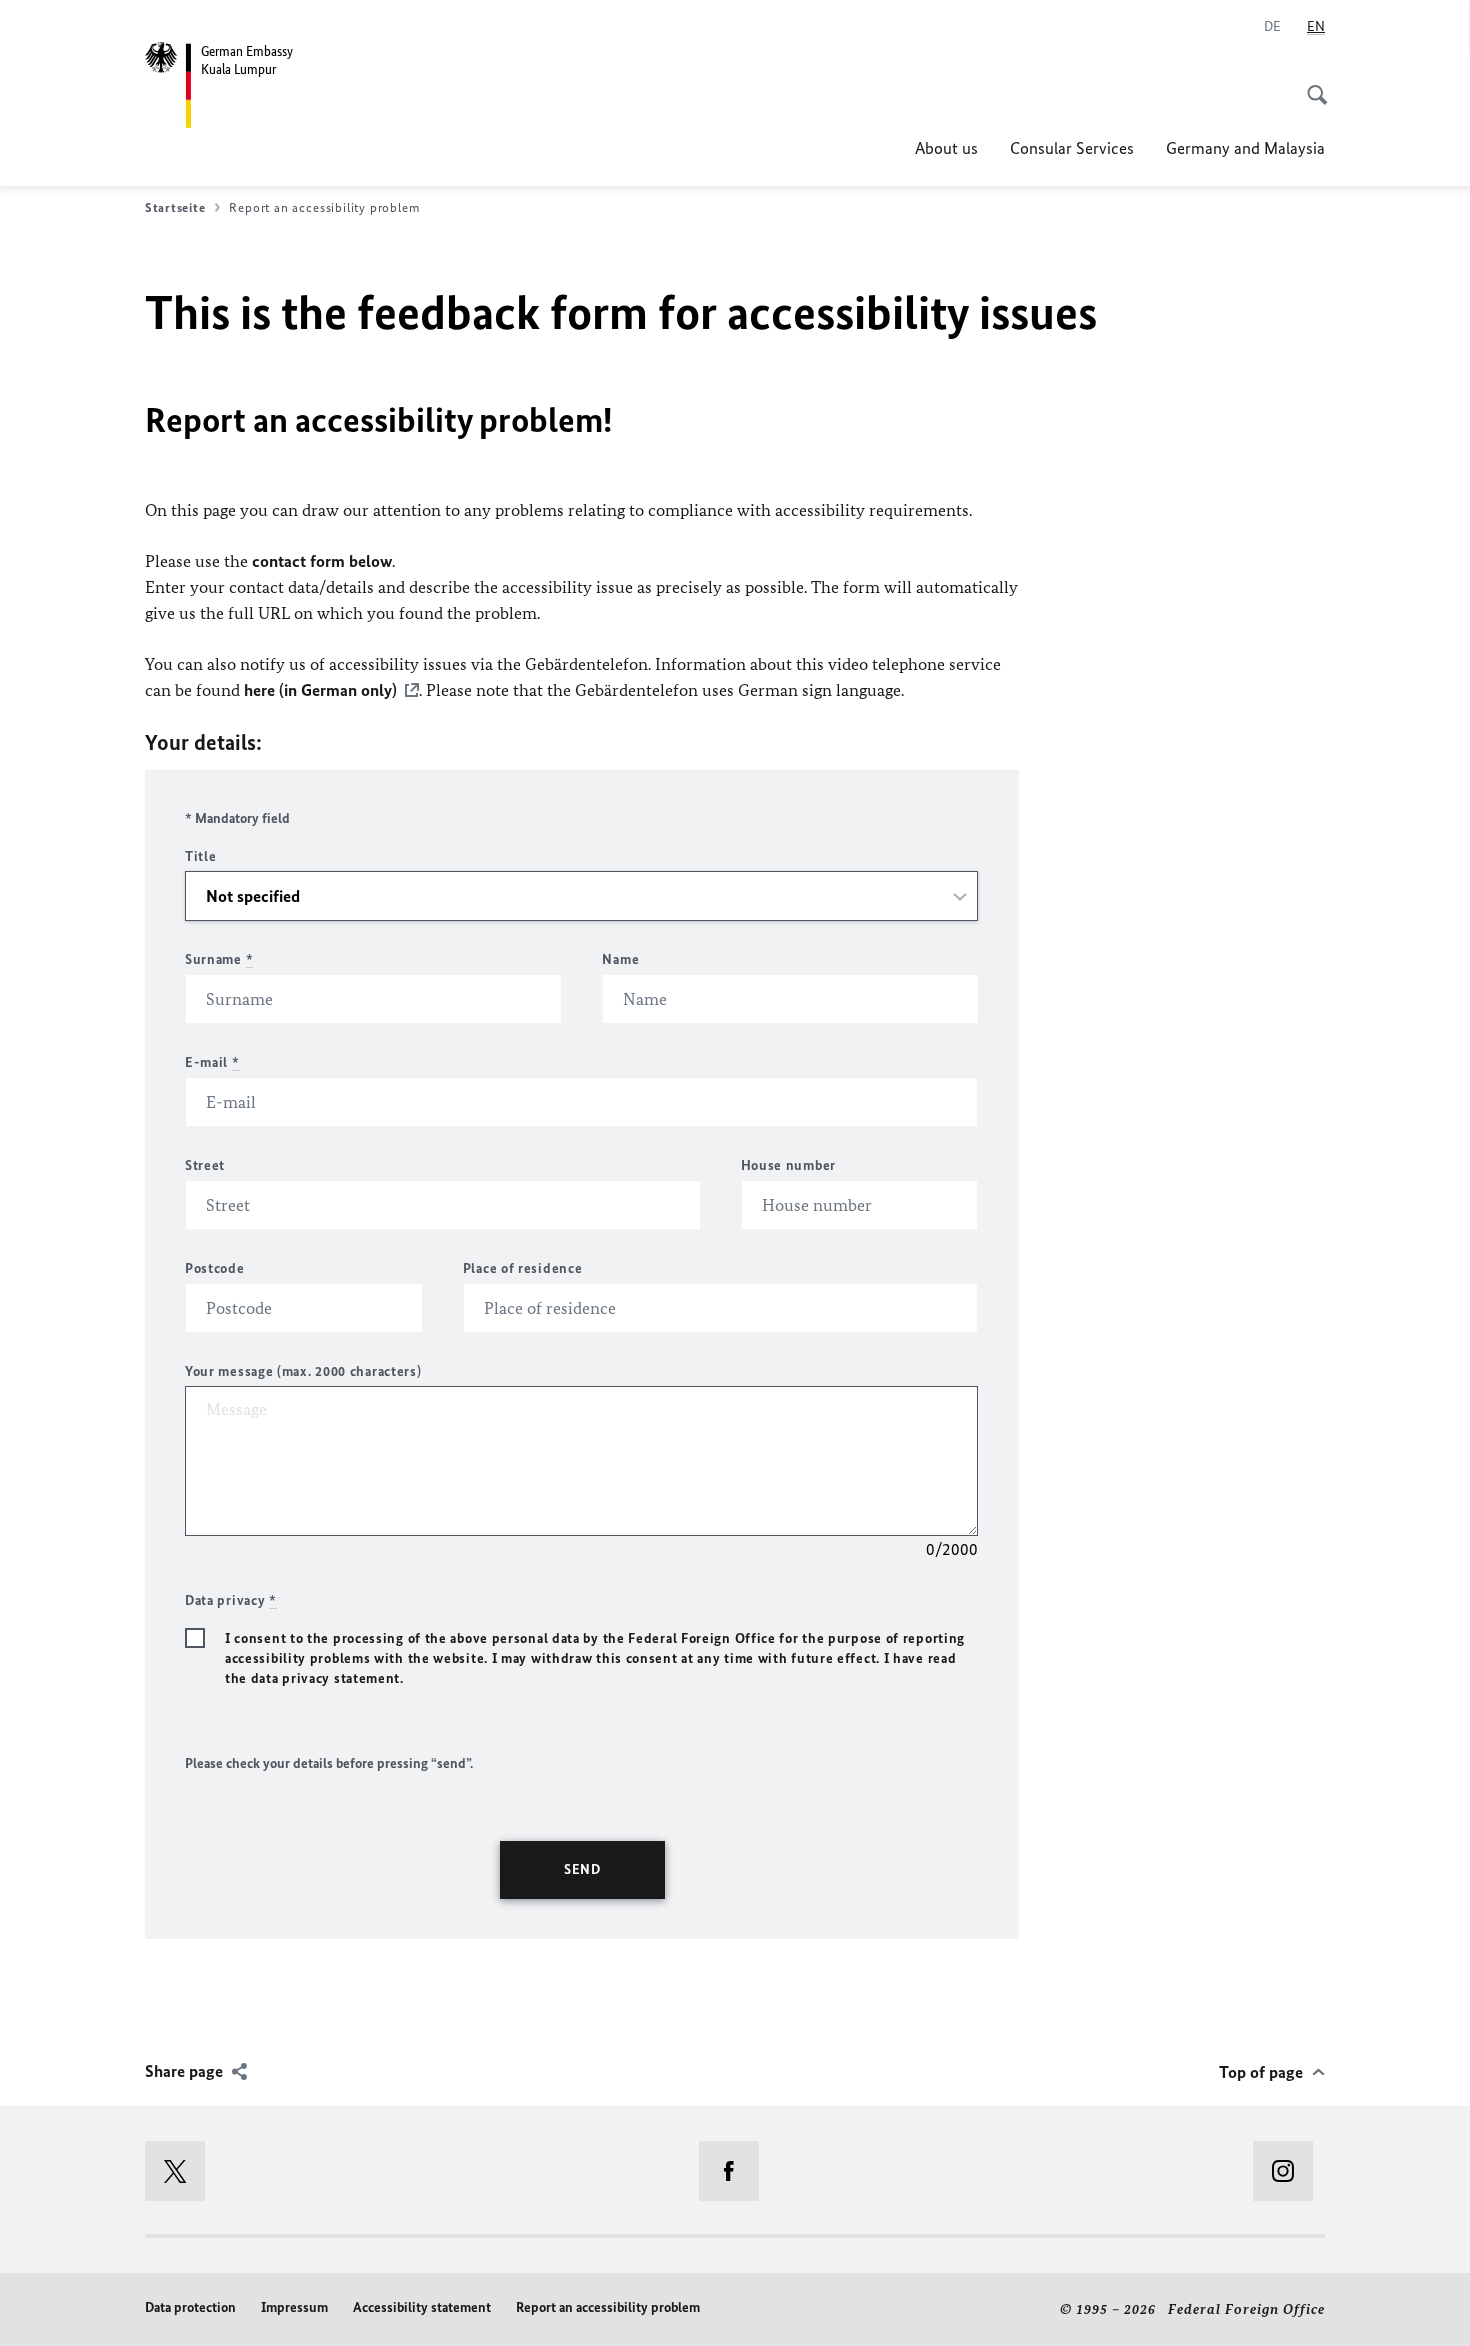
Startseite (175, 207)
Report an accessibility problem (608, 2307)
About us (946, 148)
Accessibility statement (422, 2307)
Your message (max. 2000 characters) (303, 1371)
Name (620, 959)
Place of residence (523, 1268)
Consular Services (1072, 148)
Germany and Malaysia (1245, 148)
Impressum (294, 2307)
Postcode (215, 1268)
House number (788, 1165)
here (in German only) (320, 690)
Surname (219, 959)
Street (205, 1165)
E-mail (212, 1062)
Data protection (190, 2307)
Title (201, 856)
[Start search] (1311, 84)
